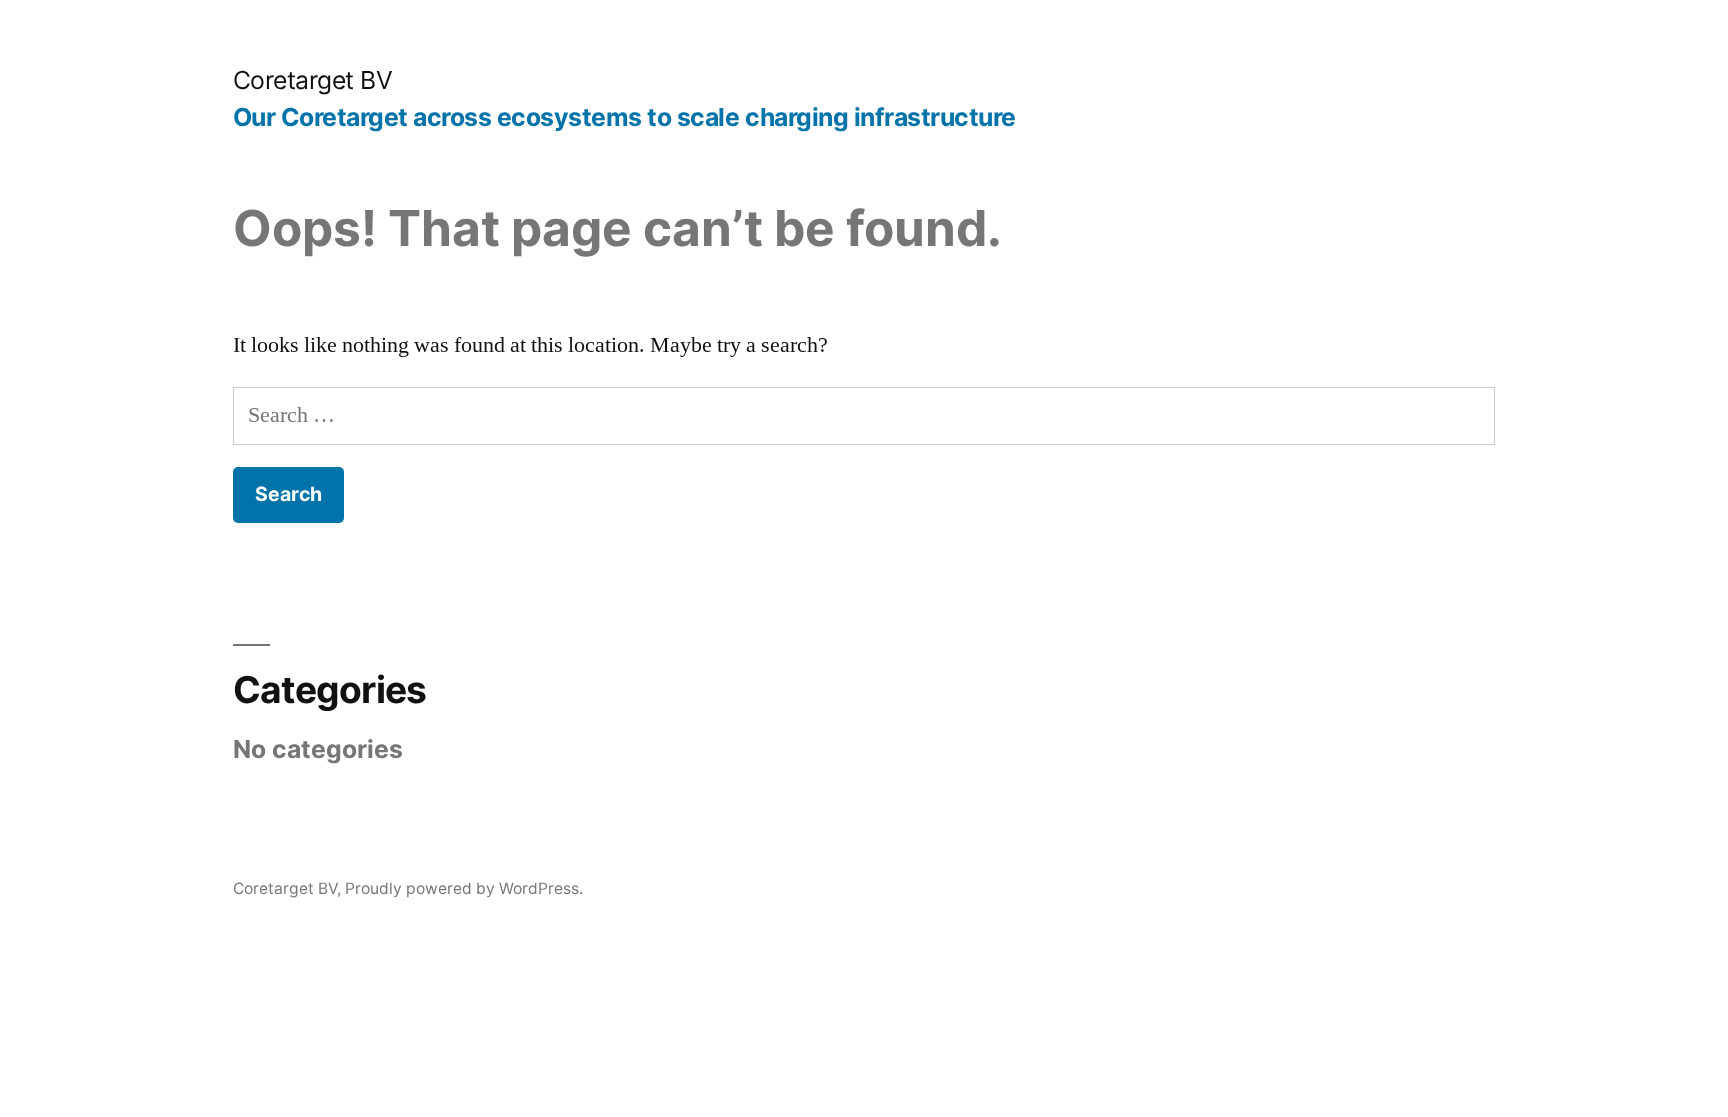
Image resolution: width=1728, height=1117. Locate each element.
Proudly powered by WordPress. (464, 888)
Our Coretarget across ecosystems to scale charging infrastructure (624, 117)
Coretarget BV (313, 80)
